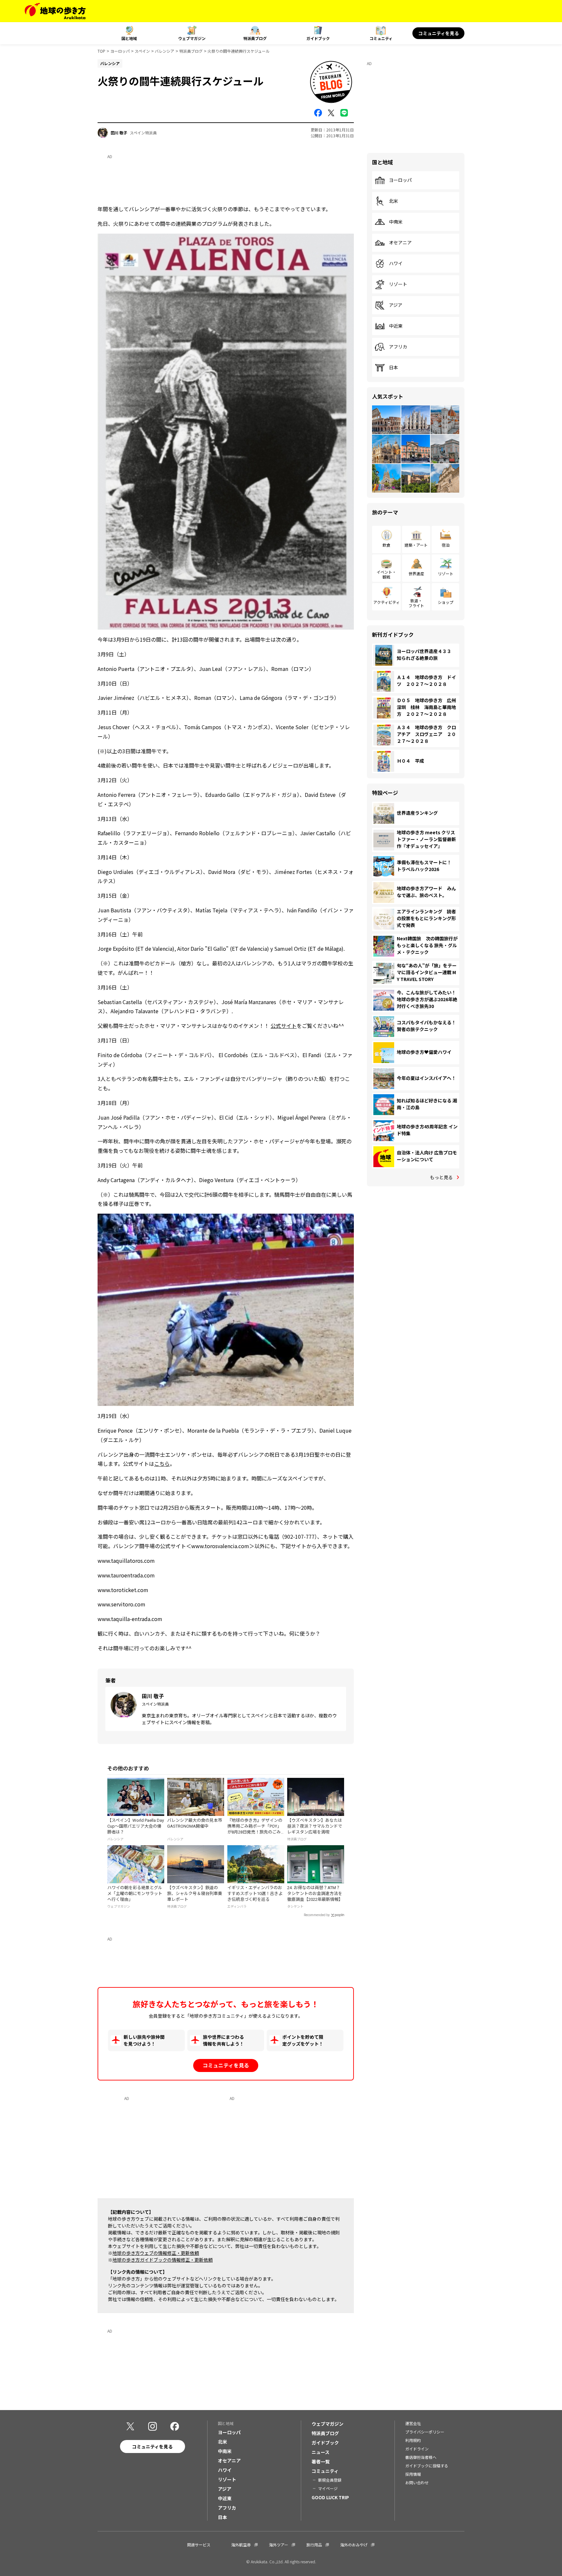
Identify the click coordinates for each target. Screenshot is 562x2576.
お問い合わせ (417, 2482)
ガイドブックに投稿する (427, 2466)
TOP (101, 51)
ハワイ (396, 264)
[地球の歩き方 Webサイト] (55, 11)
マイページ (328, 2488)
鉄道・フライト (416, 603)
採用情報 (413, 2474)
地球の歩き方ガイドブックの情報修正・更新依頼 (163, 2260)
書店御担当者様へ (421, 2457)
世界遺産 (416, 573)
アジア (396, 305)
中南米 (396, 222)
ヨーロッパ (120, 51)
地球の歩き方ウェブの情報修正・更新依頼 (156, 2253)
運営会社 (413, 2423)
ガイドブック (318, 38)
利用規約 (413, 2440)
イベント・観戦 (386, 574)
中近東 (396, 326)
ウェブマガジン (192, 38)
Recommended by (317, 1915)
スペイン (142, 51)
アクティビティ (387, 602)
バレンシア (165, 51)
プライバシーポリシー (425, 2432)
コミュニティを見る (439, 33)
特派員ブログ (255, 38)
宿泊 (446, 545)
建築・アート (416, 545)
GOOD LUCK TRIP (330, 2497)
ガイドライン (417, 2449)
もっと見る (441, 1177)
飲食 (386, 545)
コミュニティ (381, 38)
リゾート (398, 284)
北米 (394, 201)
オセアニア (400, 243)
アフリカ (398, 347)
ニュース (321, 2452)
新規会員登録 (330, 2480)
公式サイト (284, 1026)
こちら (162, 1464)
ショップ (446, 602)
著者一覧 (321, 2461)
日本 (394, 368)
